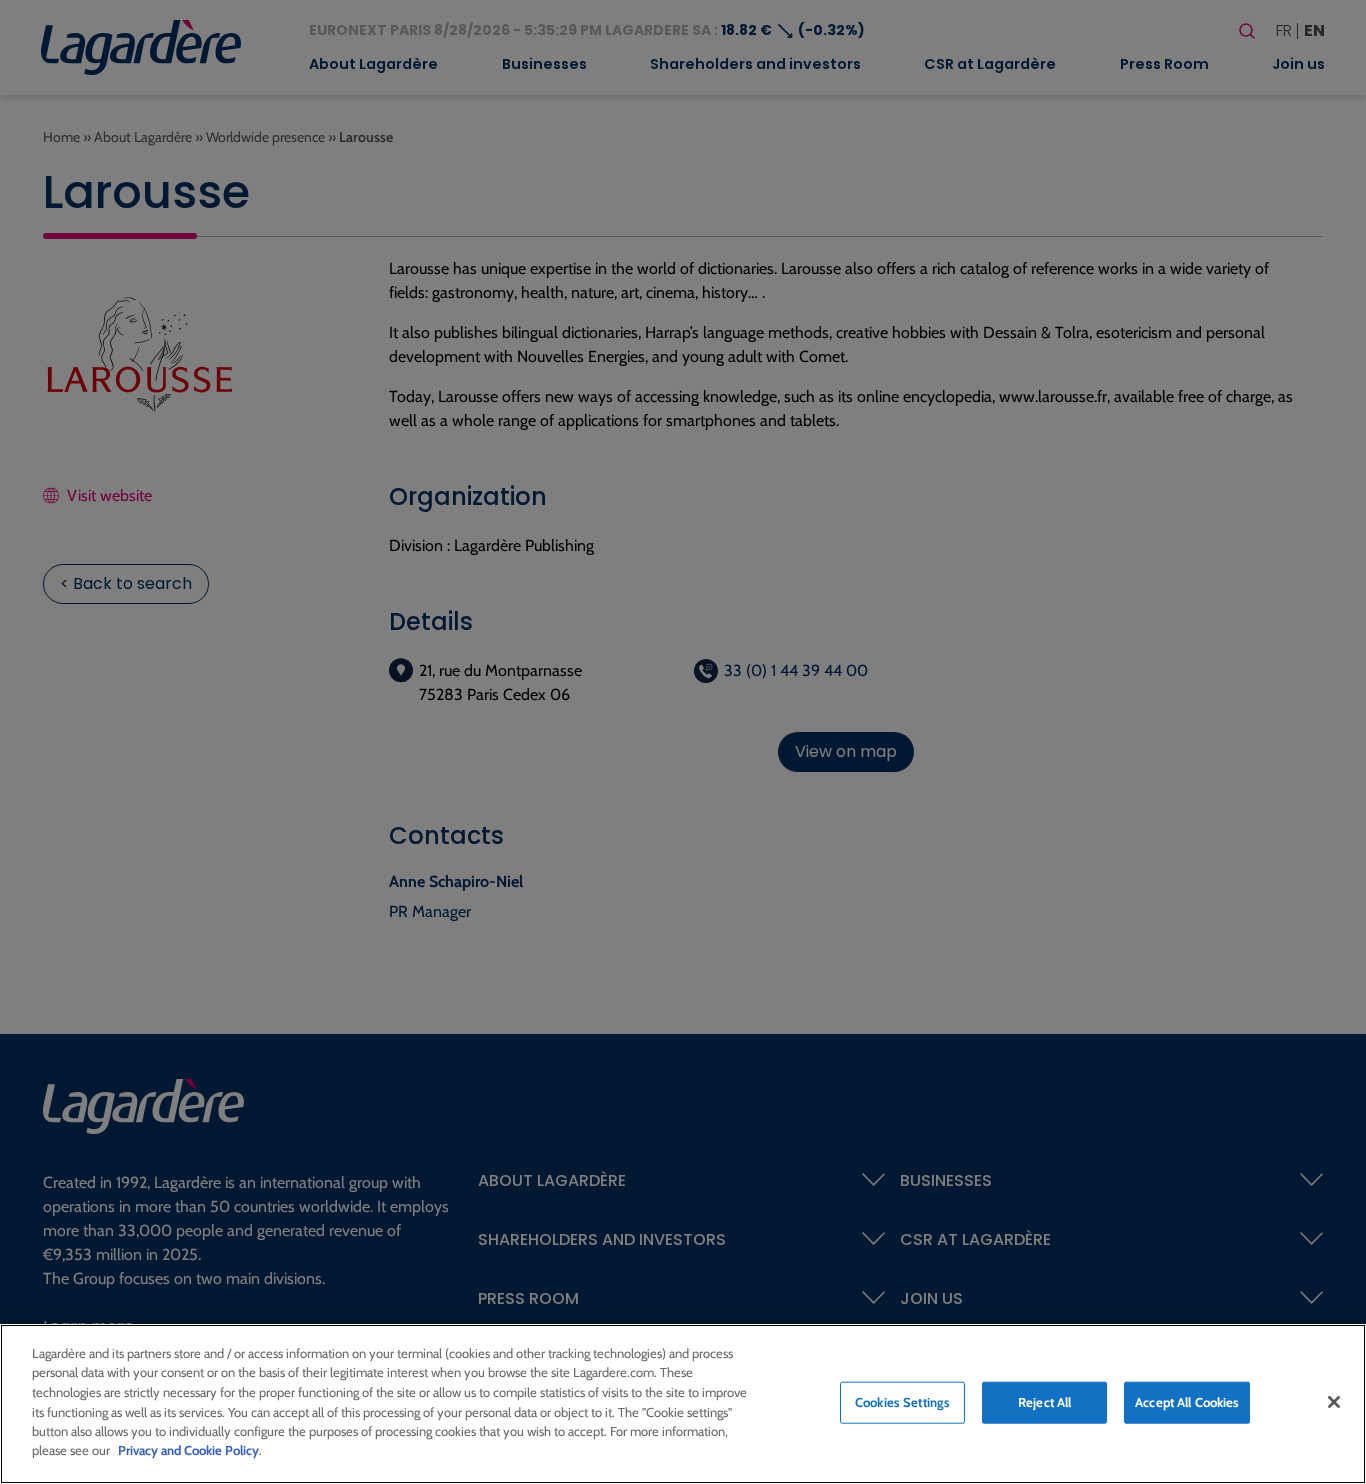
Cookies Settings (902, 1402)
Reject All (1044, 1402)
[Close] (1334, 1402)
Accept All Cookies (1187, 1402)
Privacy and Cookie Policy (188, 1450)
